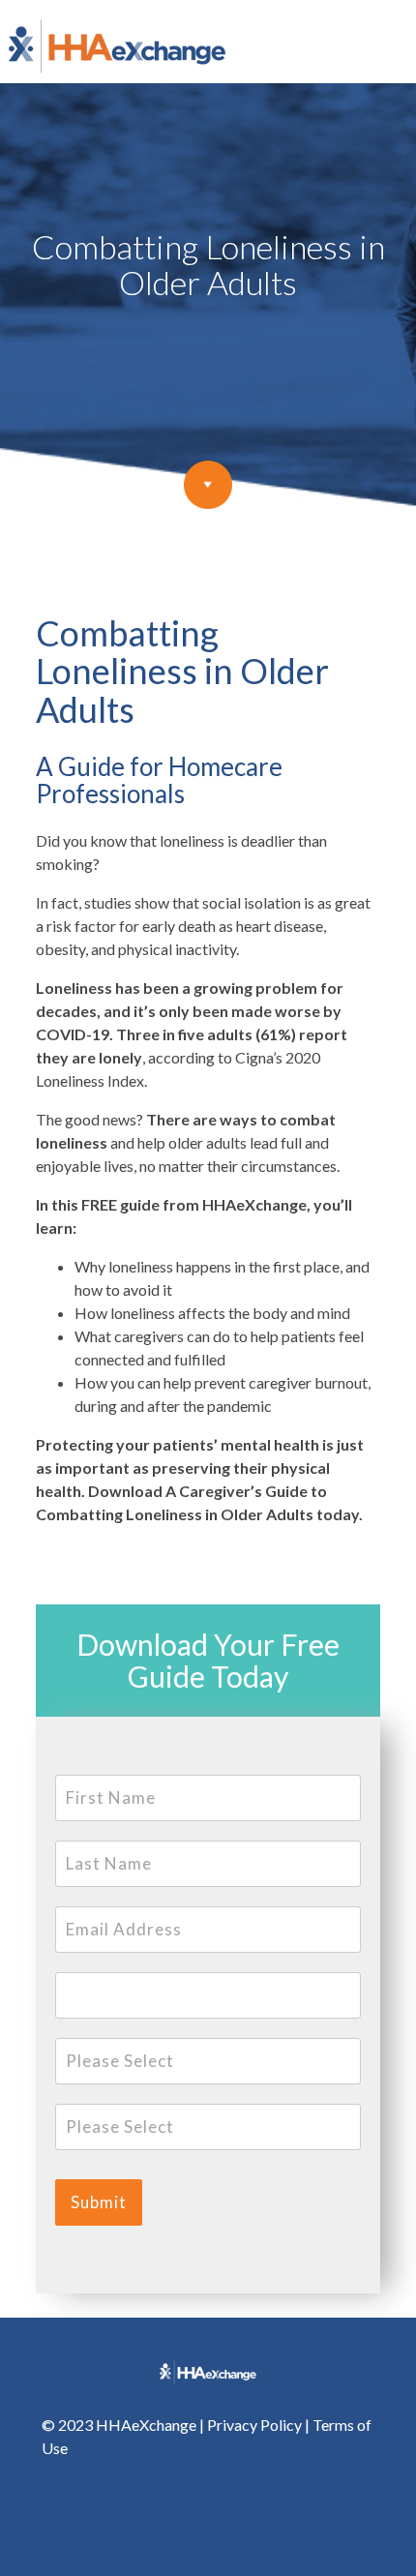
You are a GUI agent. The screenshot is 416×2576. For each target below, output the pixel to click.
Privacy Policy (254, 2425)
